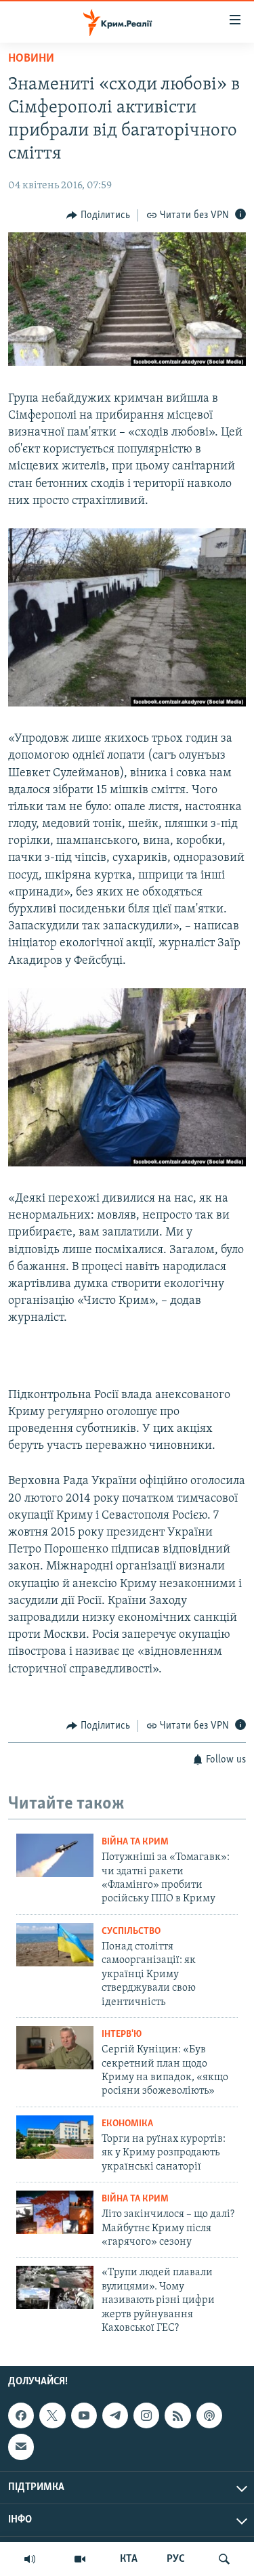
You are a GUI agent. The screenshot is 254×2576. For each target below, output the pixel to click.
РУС (176, 2559)
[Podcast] (209, 2415)
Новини (31, 59)
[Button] (98, 215)
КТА (129, 2559)
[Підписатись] (21, 2447)
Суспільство (131, 1931)
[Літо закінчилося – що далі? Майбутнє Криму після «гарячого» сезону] (55, 2212)
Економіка (127, 2124)
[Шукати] (224, 2559)
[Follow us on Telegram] (115, 2415)
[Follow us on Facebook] (21, 2415)
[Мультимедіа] (80, 2559)
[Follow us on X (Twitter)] (52, 2415)
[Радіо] (30, 2559)
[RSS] (177, 2415)
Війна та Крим (135, 1842)
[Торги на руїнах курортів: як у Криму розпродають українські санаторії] (55, 2137)
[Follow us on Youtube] (84, 2415)
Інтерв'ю (122, 2034)
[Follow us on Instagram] (146, 2415)
